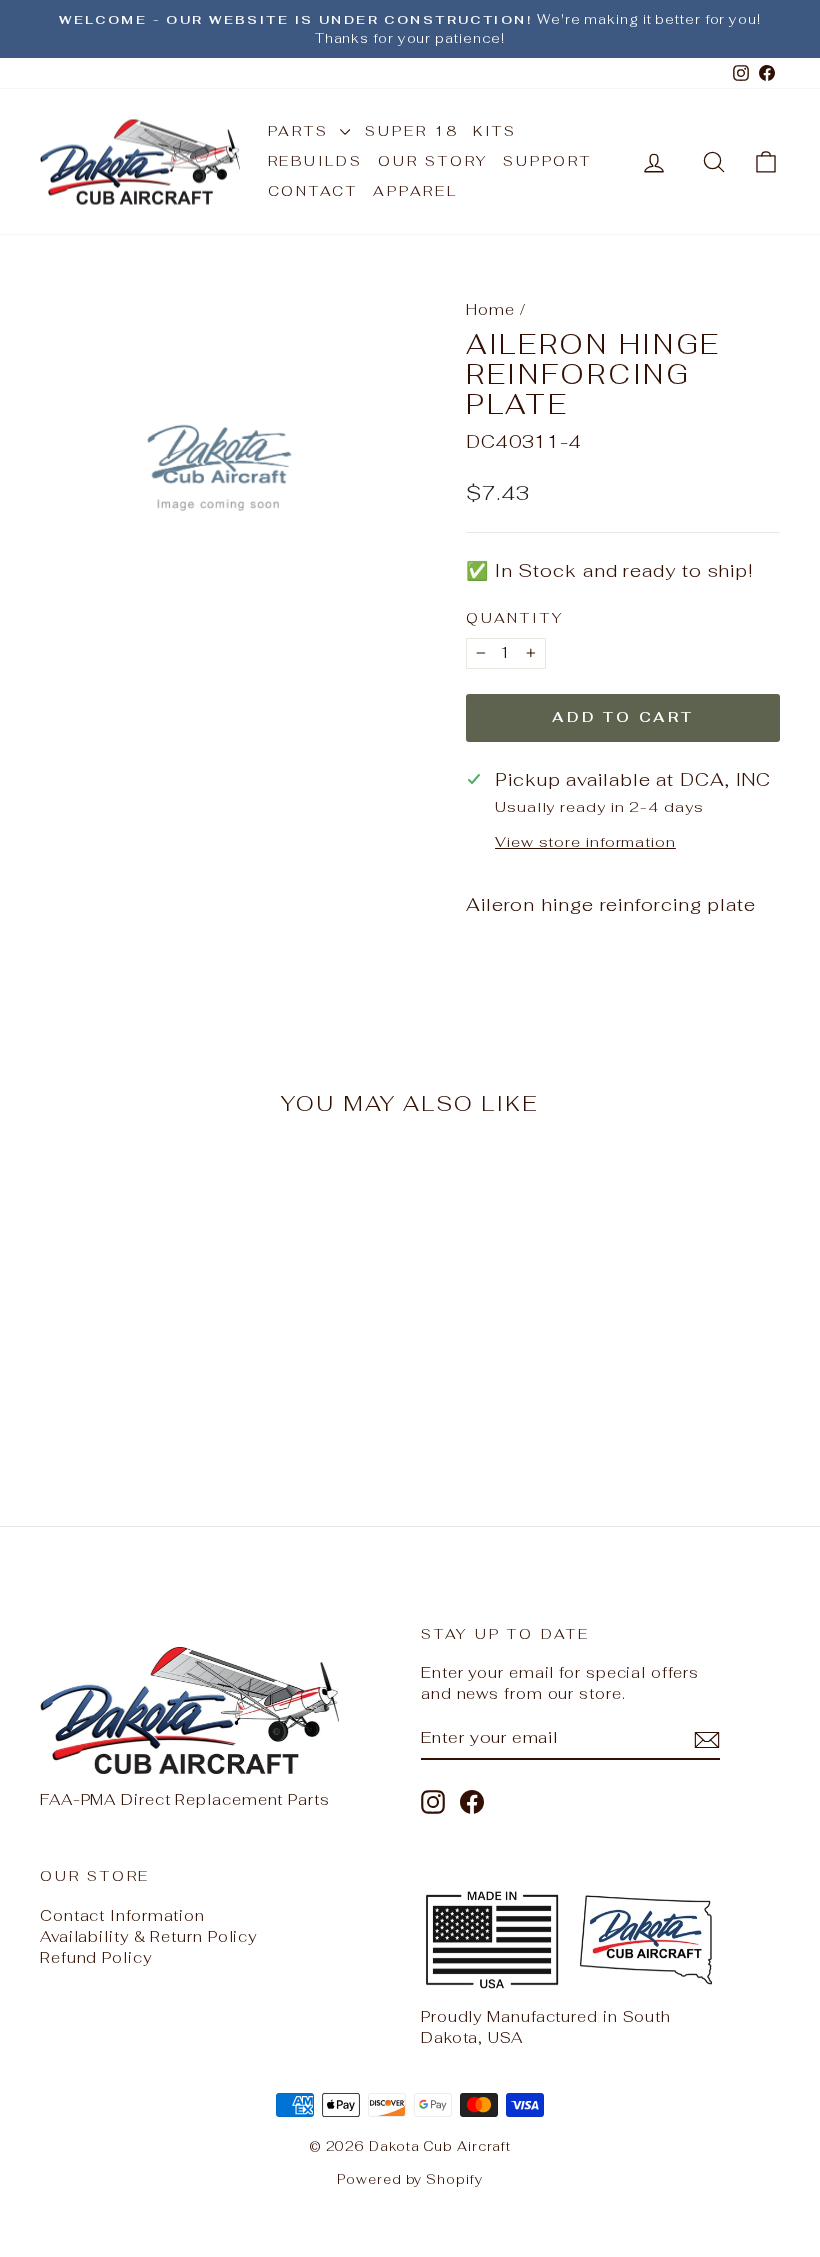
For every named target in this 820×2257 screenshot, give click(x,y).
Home (490, 309)
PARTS (302, 131)
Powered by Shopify (409, 2179)
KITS (495, 131)
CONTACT (313, 191)
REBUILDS (315, 161)
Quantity (514, 618)
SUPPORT (547, 161)
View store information (585, 841)
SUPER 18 (411, 131)
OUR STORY (433, 161)
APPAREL (415, 191)
